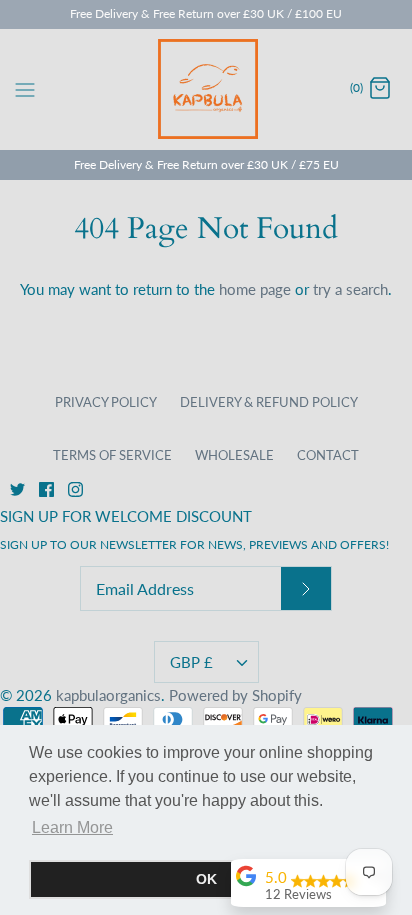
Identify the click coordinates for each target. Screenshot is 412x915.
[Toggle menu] (25, 88)
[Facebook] (46, 489)
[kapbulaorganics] (206, 89)
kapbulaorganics (108, 695)
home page (255, 289)
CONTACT (328, 455)
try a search (350, 289)
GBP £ (191, 662)
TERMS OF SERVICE (112, 455)
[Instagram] (75, 489)
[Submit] (306, 588)
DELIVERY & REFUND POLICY (269, 402)
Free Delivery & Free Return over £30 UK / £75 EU (206, 164)
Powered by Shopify (235, 695)
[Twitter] (17, 489)
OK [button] (206, 879)
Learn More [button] (72, 827)
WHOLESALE (234, 455)
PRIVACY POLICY (106, 402)
